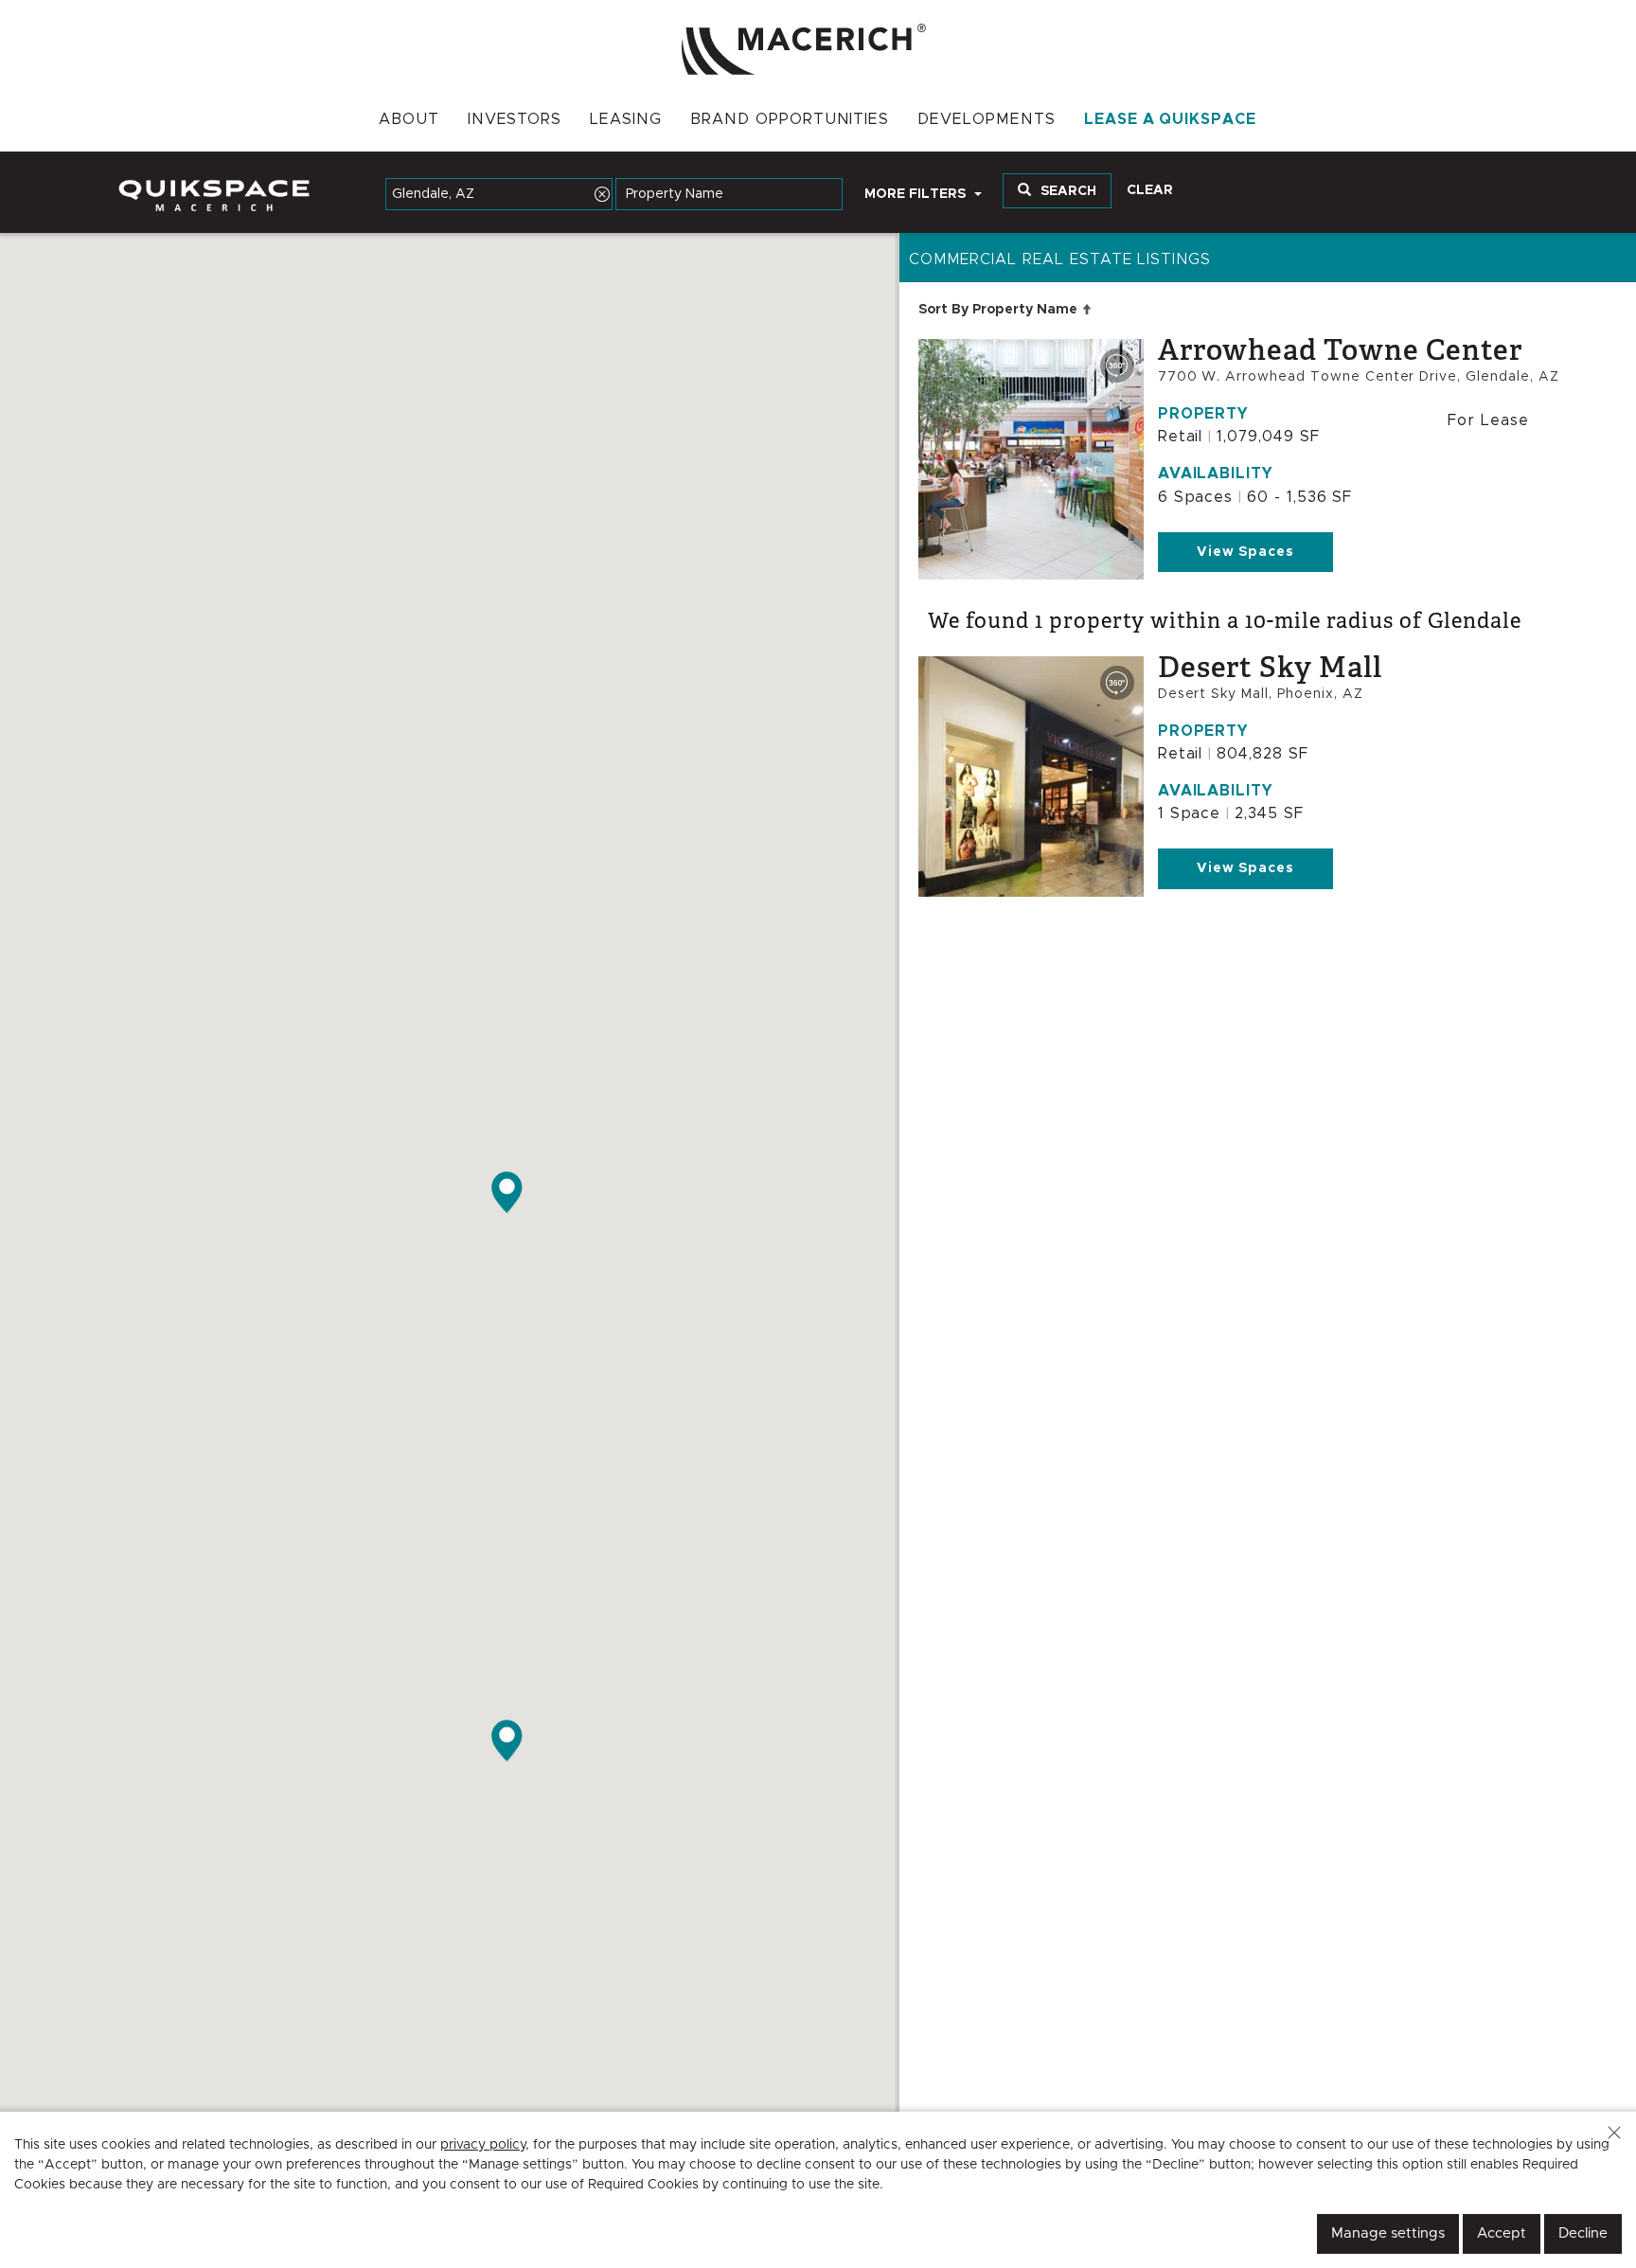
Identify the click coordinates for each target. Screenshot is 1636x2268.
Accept (1502, 2233)
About (409, 119)
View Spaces (1246, 552)
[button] (1614, 2133)
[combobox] (499, 194)
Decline (1583, 2233)
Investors (515, 119)
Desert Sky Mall (1270, 668)
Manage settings (1388, 2233)
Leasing (626, 119)
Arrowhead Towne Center (1340, 350)
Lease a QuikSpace (1170, 119)
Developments (987, 119)
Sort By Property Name (1010, 309)
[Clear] (602, 194)
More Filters (917, 194)
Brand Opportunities (790, 119)
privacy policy (483, 2145)
